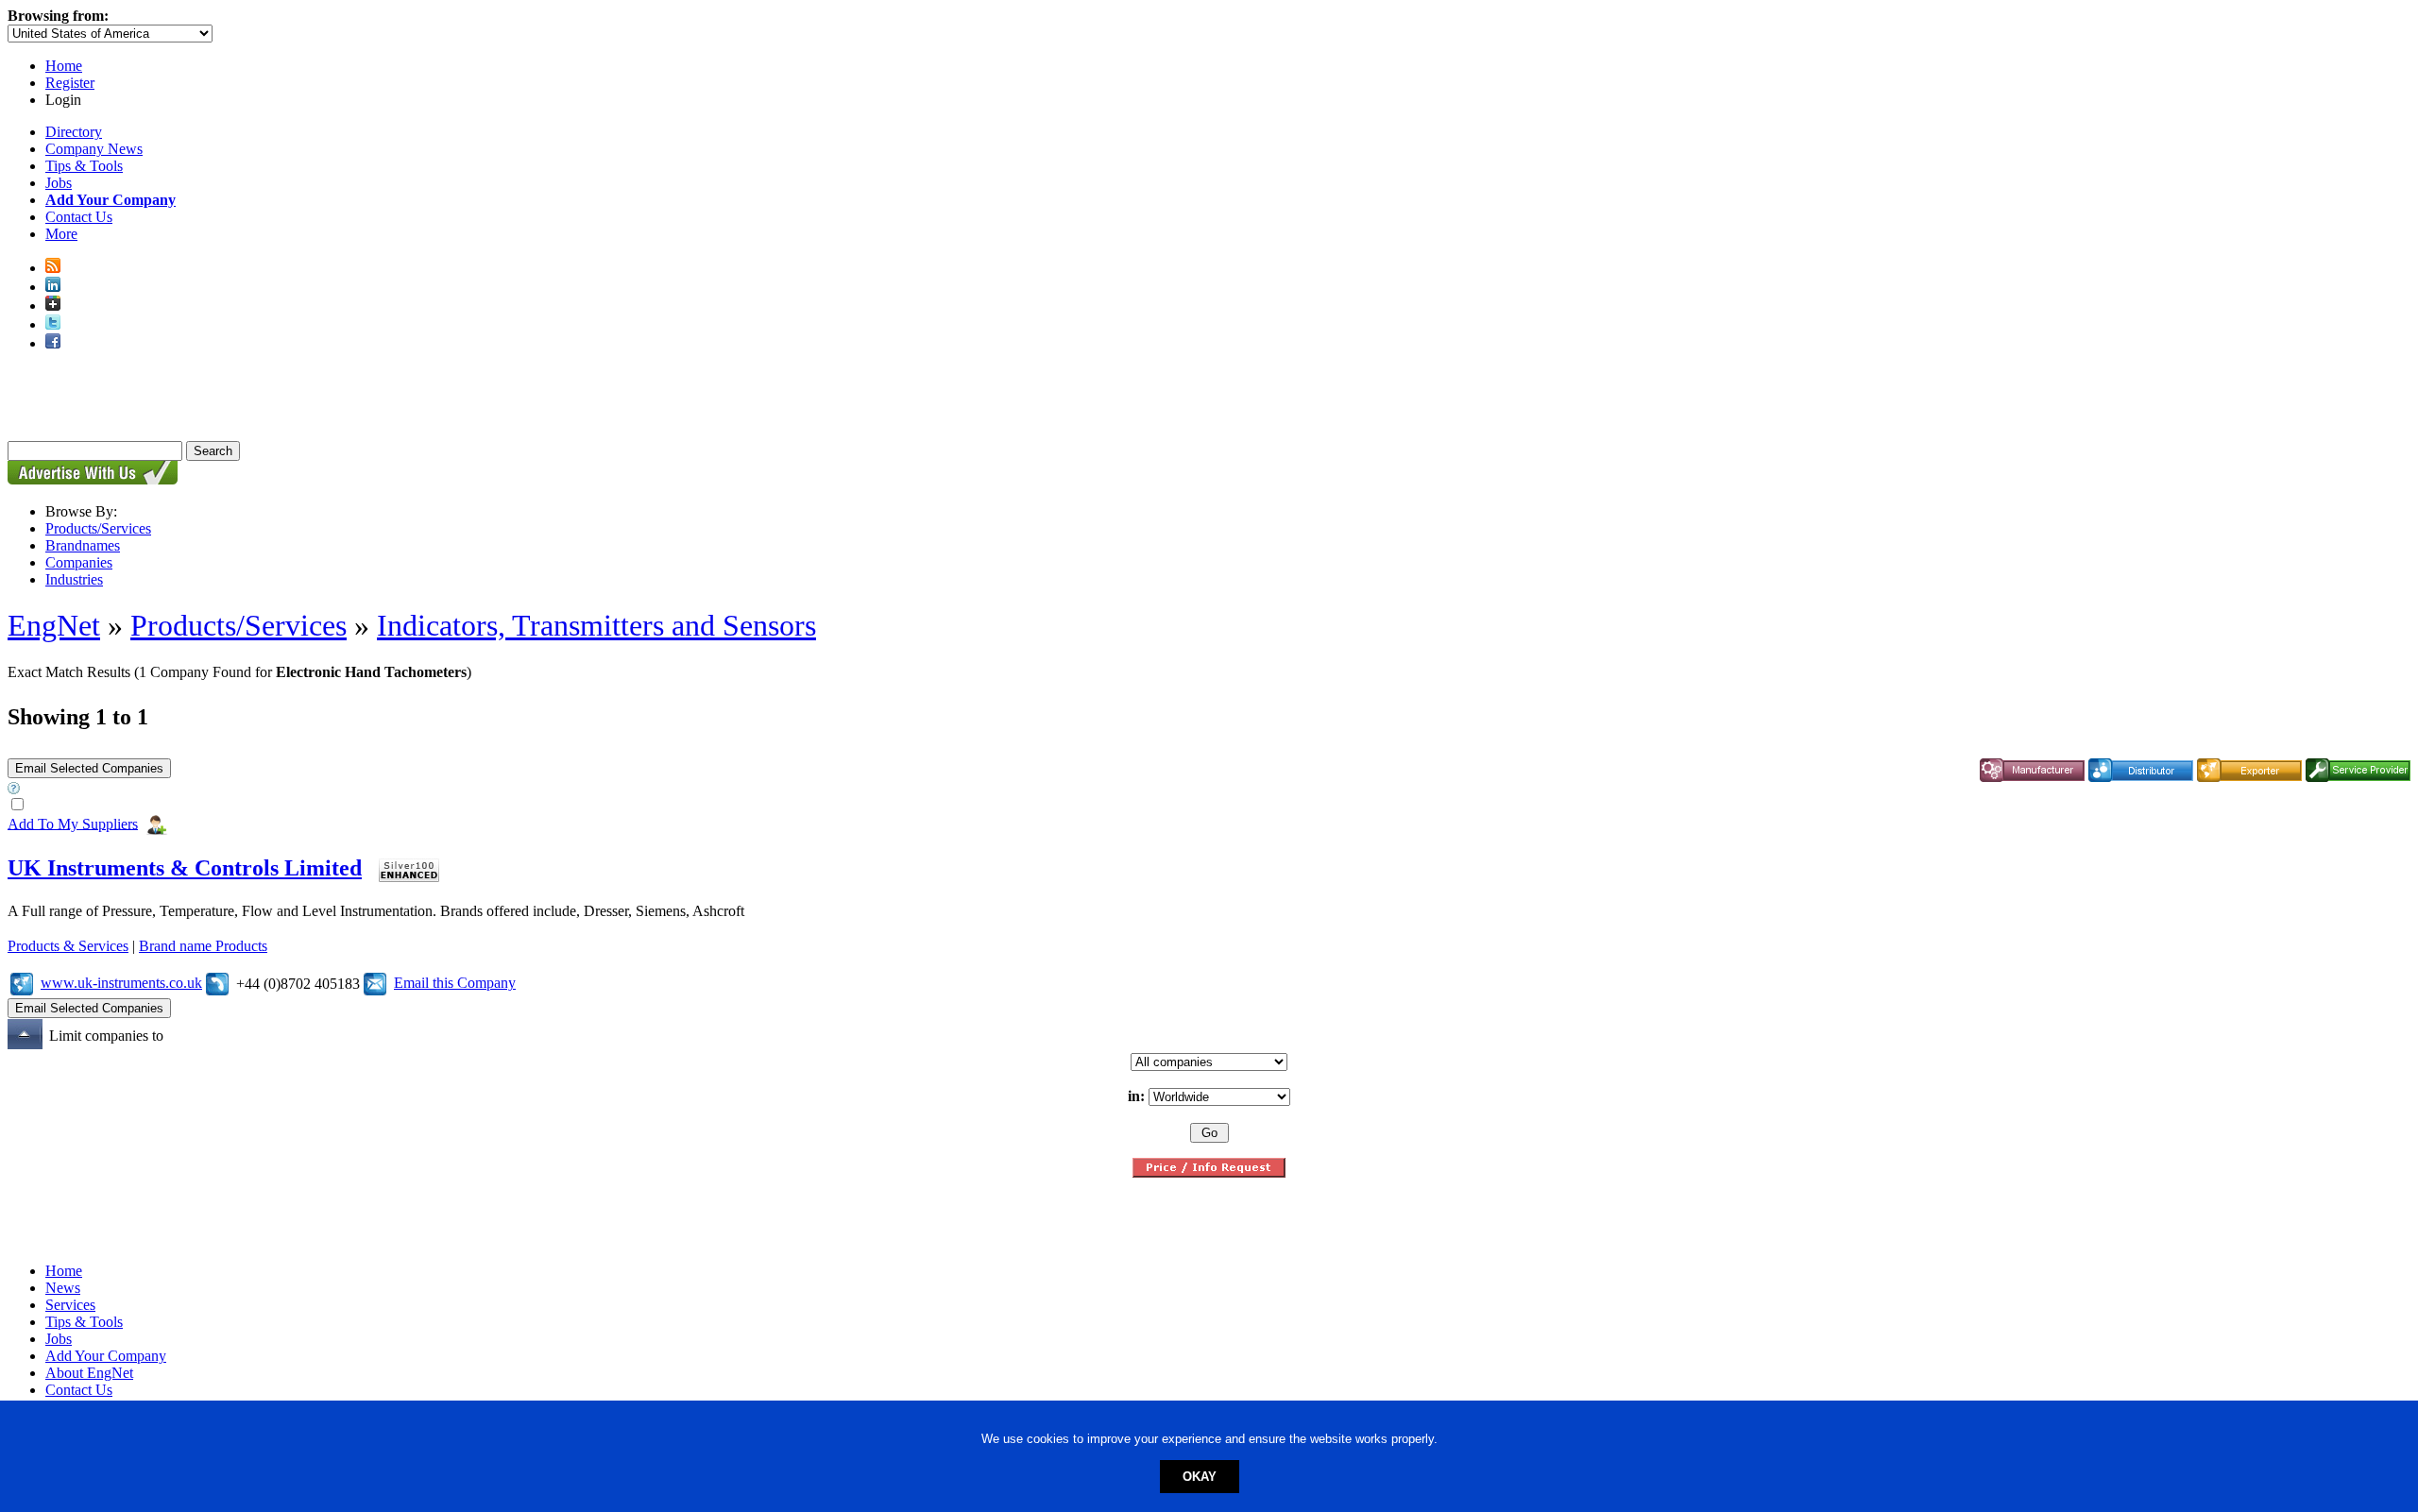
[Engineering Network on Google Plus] (53, 306)
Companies (79, 562)
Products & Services (68, 946)
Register (70, 83)
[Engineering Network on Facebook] (53, 343)
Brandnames (83, 545)
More (61, 234)
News (63, 1288)
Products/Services (98, 528)
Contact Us (79, 217)
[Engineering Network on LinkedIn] (53, 287)
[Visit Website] (22, 983)
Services (70, 1305)
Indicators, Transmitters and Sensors (596, 625)
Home (64, 66)
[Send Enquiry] (375, 983)
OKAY (1200, 1477)
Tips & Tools (84, 166)
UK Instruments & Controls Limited (185, 868)
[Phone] (217, 983)
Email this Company (455, 983)
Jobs (59, 183)
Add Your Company (106, 1356)
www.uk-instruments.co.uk (121, 983)
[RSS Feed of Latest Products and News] (53, 268)
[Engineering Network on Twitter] (53, 324)
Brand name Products (203, 946)
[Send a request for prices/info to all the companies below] (1209, 1172)
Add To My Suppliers (73, 823)
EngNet (54, 625)
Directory (74, 132)
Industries (74, 579)
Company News (94, 149)
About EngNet (89, 1373)
